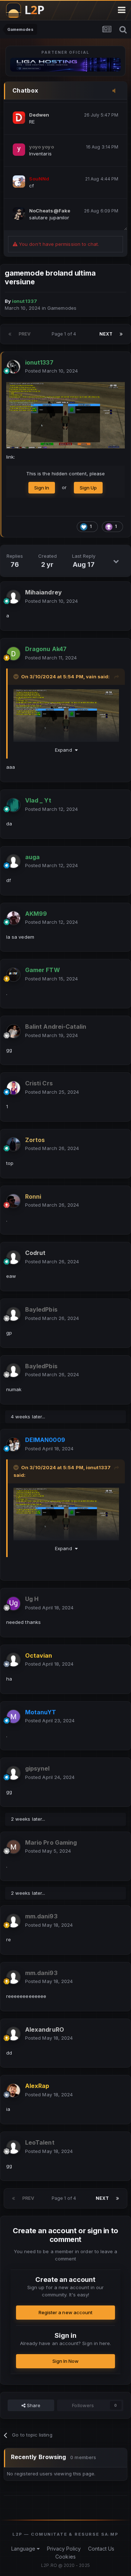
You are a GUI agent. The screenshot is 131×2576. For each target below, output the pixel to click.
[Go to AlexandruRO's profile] (13, 2034)
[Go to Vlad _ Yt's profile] (13, 805)
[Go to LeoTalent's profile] (13, 2147)
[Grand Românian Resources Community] (29, 10)
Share (33, 2405)
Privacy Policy (64, 2549)
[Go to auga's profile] (13, 861)
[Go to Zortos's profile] (13, 1144)
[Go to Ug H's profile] (13, 1604)
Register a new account (65, 2312)
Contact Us (101, 2549)
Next (106, 334)
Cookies (65, 2557)
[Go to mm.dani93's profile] (13, 1921)
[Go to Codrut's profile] (13, 1257)
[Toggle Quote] (17, 676)
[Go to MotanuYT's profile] (13, 1716)
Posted (51, 371)
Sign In (42, 488)
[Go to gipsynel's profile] (13, 1773)
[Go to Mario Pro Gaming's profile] (13, 1847)
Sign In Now (66, 2361)
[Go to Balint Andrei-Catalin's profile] (13, 1031)
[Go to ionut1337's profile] (13, 367)
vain (91, 676)
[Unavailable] (65, 415)
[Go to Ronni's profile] (13, 1201)
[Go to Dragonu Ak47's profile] (13, 654)
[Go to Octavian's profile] (13, 1660)
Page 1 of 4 (65, 334)
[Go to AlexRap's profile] (13, 2091)
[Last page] (121, 334)
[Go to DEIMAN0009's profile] (13, 1445)
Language (24, 2549)
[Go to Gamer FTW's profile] (13, 975)
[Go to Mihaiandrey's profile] (13, 597)
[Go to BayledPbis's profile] (13, 1314)
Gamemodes (62, 308)
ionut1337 (98, 1467)
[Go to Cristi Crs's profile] (13, 1088)
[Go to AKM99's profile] (13, 918)
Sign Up (88, 488)
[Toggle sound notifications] (116, 91)
